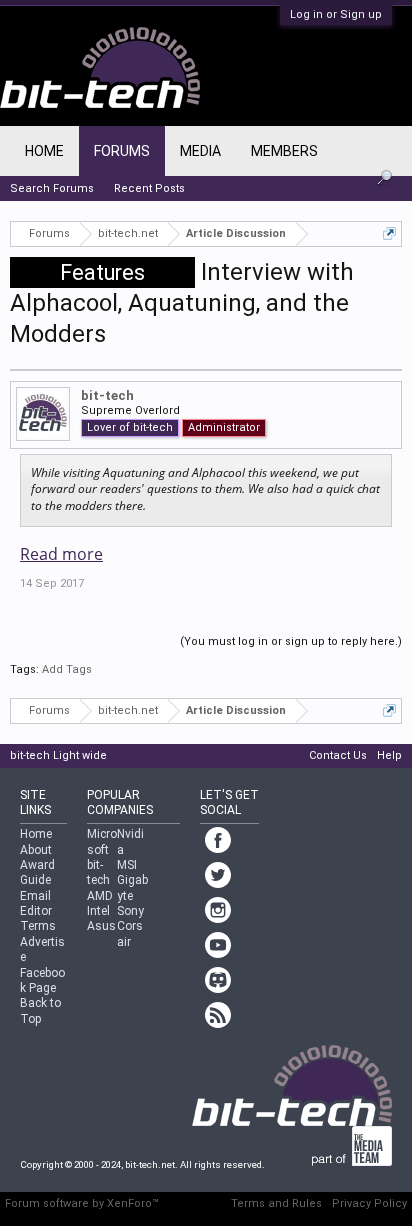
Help (389, 755)
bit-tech (107, 395)
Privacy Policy (369, 1203)
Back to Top (40, 1010)
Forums (122, 151)
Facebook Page (42, 980)
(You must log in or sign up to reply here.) (291, 641)
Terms (38, 926)
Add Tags (67, 669)
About (36, 850)
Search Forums (52, 188)
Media (200, 151)
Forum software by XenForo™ (82, 1203)
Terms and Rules (276, 1203)
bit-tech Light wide (58, 755)
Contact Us (338, 755)
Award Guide (37, 872)
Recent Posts (149, 188)
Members (284, 151)
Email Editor (36, 903)
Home (44, 151)
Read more (61, 554)
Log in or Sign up (336, 14)
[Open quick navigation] (389, 233)
